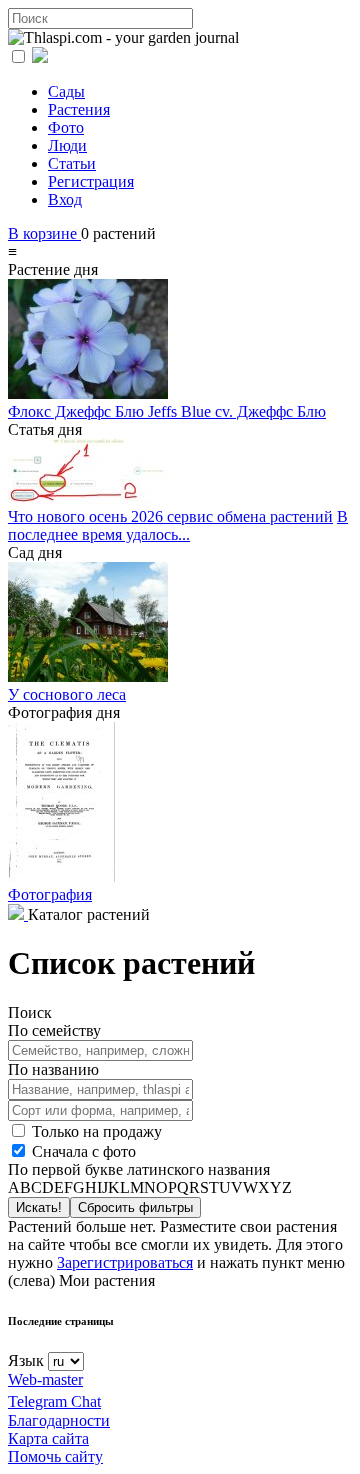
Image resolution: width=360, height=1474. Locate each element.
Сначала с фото (82, 1151)
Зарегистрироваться (125, 1262)
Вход (65, 199)
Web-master (45, 1379)
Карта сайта (48, 1438)
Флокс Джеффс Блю (78, 411)
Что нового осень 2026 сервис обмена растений (170, 516)
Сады (66, 91)
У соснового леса (67, 694)
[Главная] (18, 914)
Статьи (72, 163)
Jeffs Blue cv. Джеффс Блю (237, 411)
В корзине (44, 233)
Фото (66, 127)
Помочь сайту (55, 1456)
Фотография (50, 894)
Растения (79, 109)
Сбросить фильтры (135, 1207)
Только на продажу (95, 1131)
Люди (67, 145)
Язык (26, 1360)
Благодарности (59, 1420)
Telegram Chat (54, 1401)
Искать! (39, 1207)
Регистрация (91, 181)
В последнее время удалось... (178, 525)
